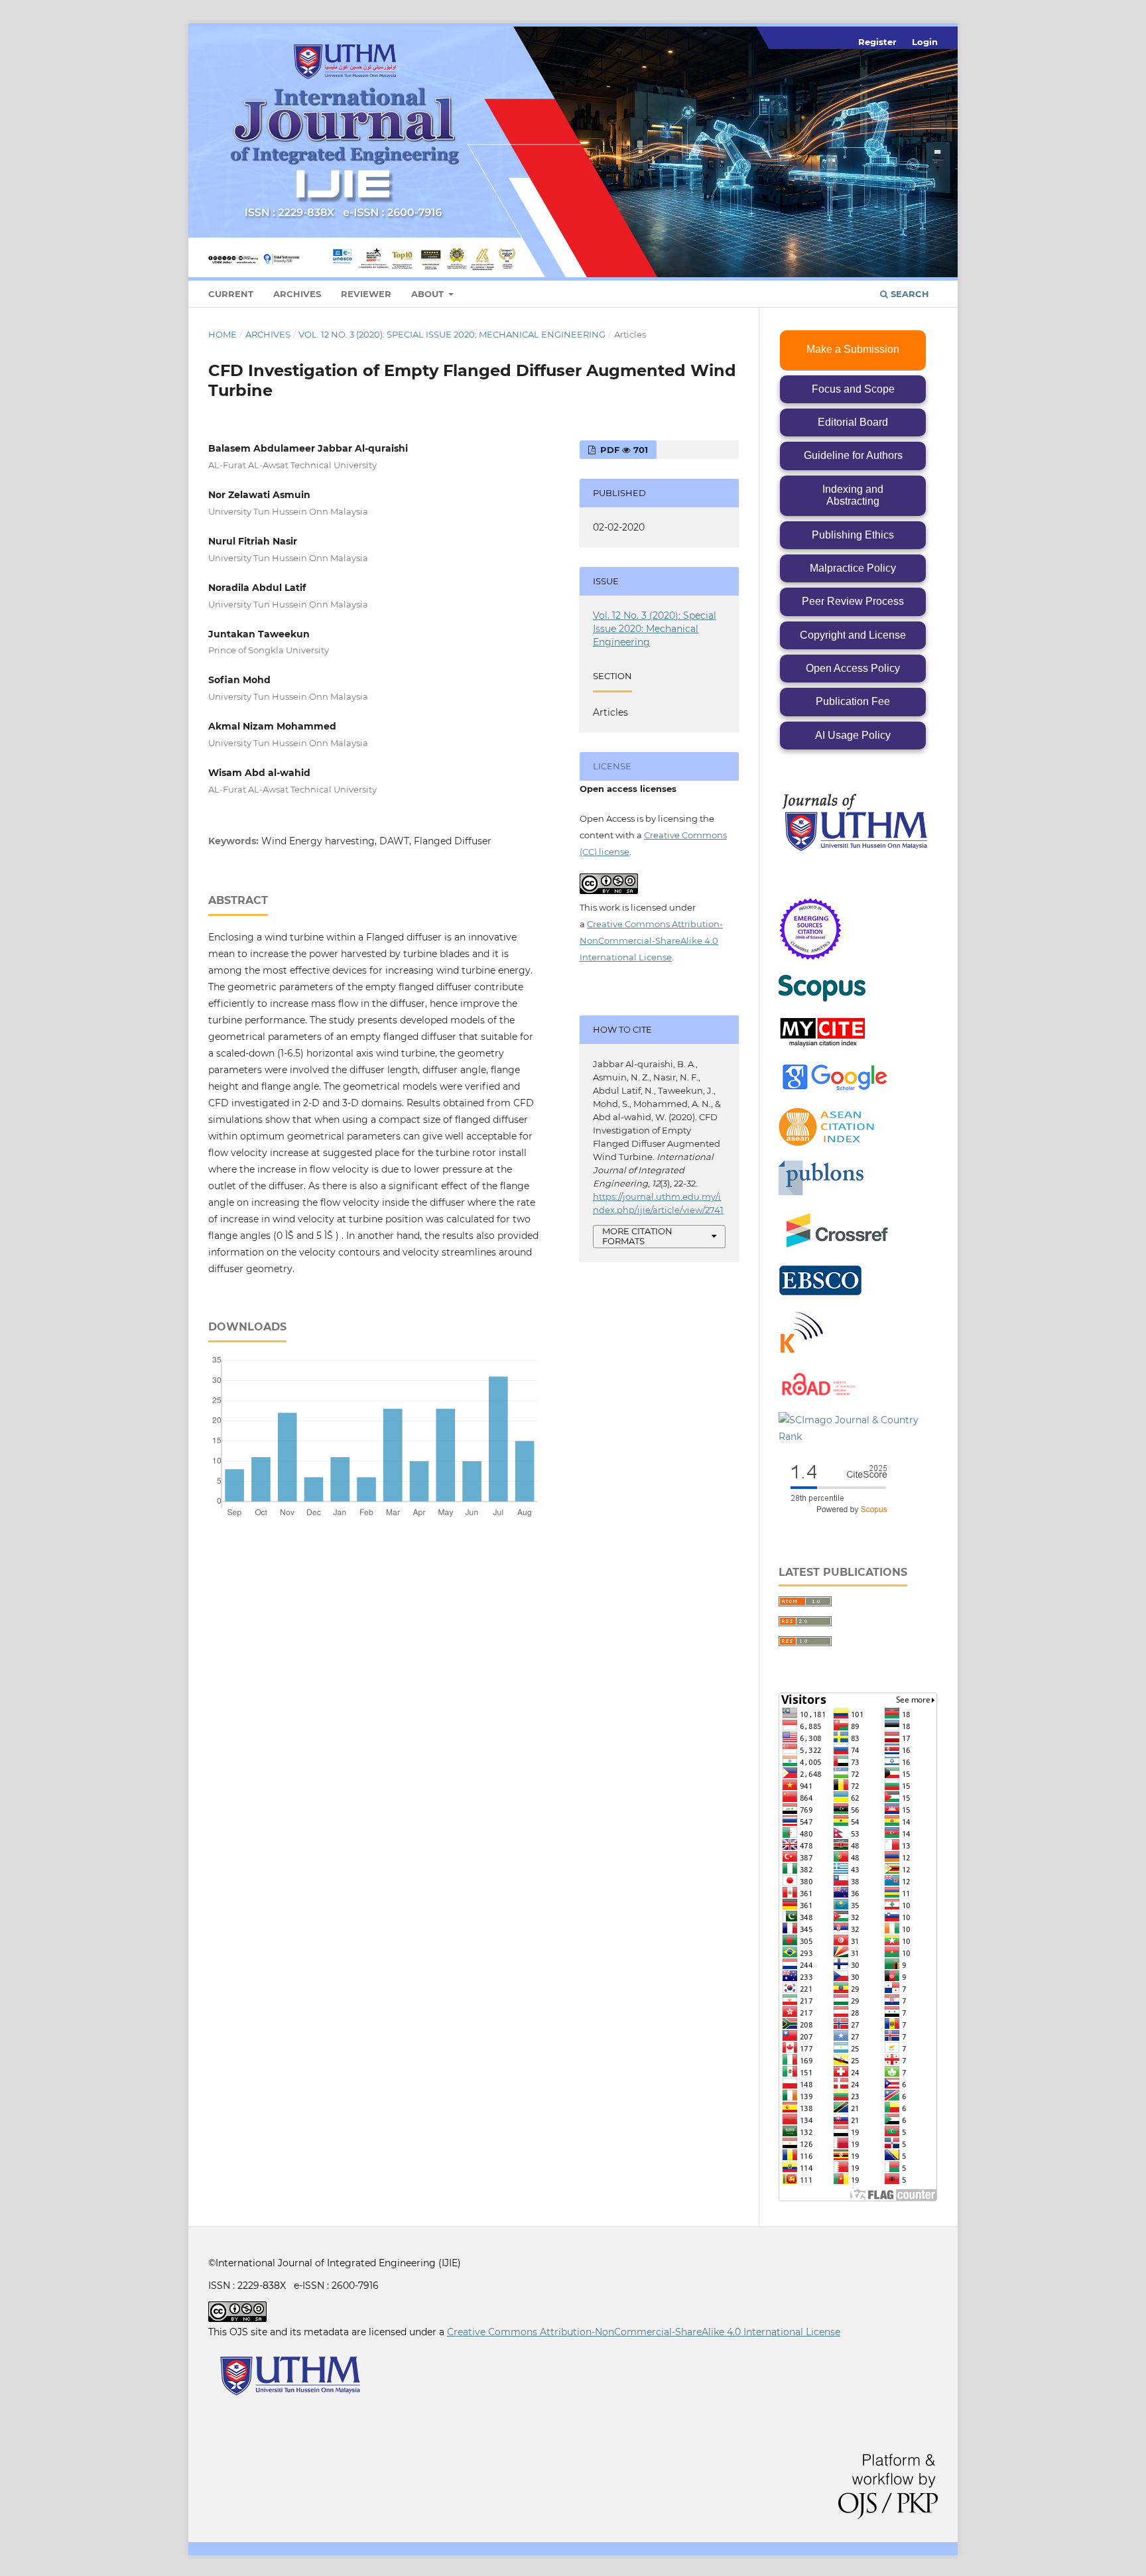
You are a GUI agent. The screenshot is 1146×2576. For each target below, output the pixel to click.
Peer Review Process (853, 601)
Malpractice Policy (853, 568)
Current (231, 294)
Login (925, 42)
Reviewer (366, 294)
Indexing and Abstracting (853, 495)
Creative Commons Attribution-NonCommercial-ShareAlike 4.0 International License (651, 940)
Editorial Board (853, 422)
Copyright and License (853, 635)
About (429, 294)
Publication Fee (853, 701)
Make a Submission (853, 349)
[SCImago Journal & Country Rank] (858, 1437)
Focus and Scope (853, 389)
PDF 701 (623, 450)
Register (877, 42)
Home (223, 334)
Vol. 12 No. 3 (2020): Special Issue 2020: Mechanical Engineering (452, 334)
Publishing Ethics (853, 535)
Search (909, 294)
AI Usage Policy (853, 735)
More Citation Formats (637, 1236)
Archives (297, 294)
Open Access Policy (853, 668)
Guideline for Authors (853, 455)
